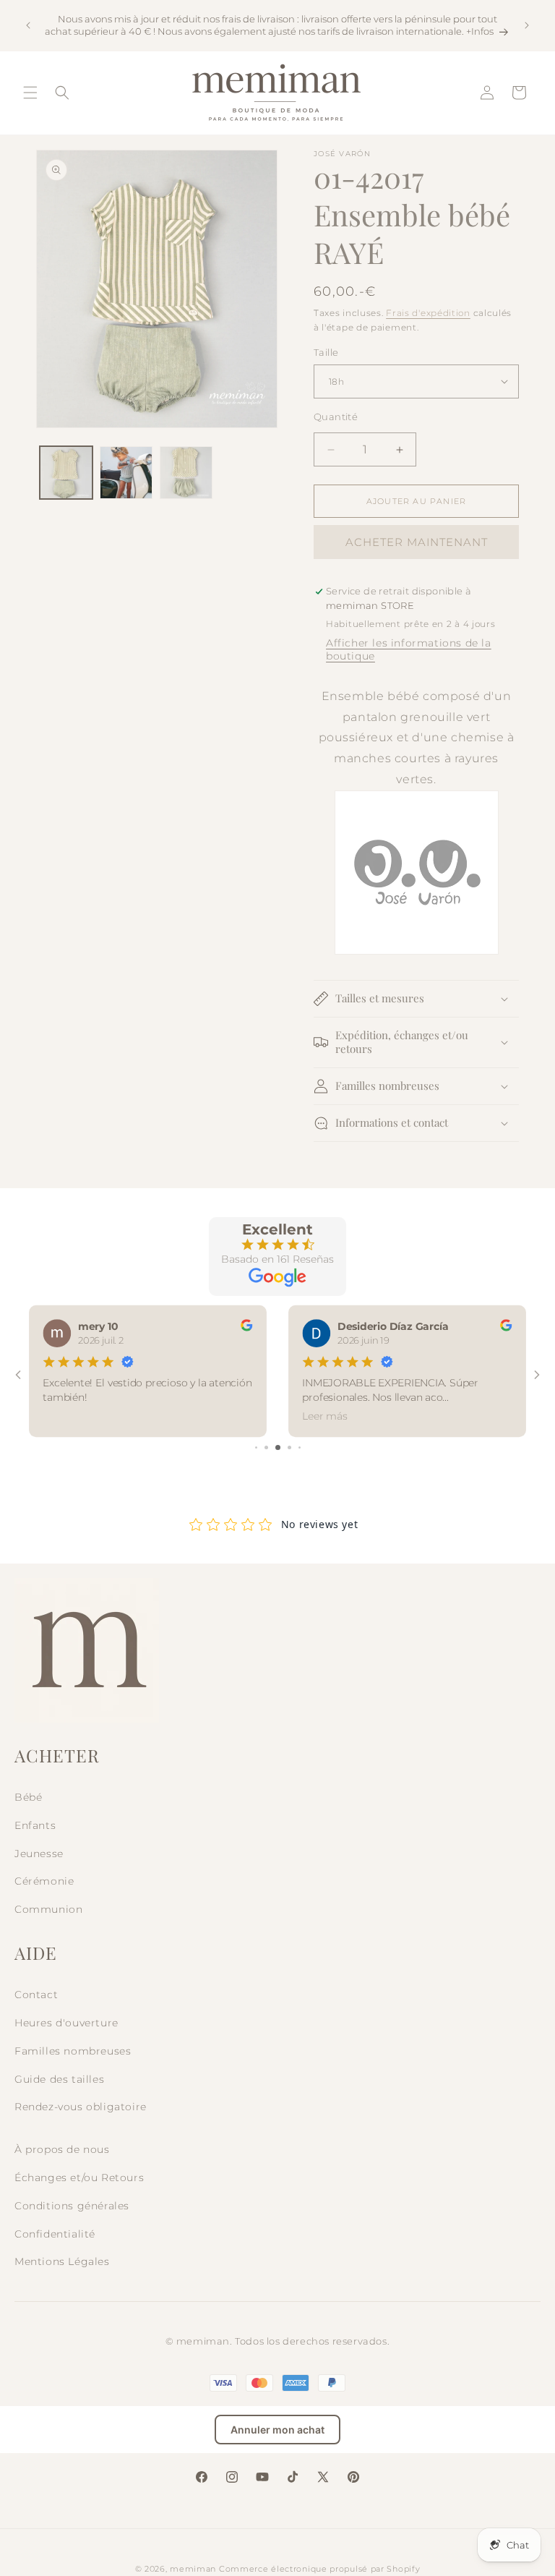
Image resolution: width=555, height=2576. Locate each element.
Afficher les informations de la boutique (409, 649)
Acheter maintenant (417, 542)
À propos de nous (62, 2149)
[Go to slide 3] (278, 1447)
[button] (30, 93)
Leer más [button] (324, 1416)
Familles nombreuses (73, 2051)
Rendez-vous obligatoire (81, 2107)
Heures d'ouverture (66, 2023)
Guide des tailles (59, 2079)
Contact (36, 1995)
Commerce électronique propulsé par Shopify (319, 2569)
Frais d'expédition (428, 313)
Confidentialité (55, 2234)
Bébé (28, 1797)
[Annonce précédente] (28, 25)
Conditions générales (72, 2206)
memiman (193, 2569)
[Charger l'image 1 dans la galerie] (66, 473)
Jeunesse (39, 1854)
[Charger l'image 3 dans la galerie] (186, 473)
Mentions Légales (62, 2261)
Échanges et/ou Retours (79, 2178)
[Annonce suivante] (527, 25)
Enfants (35, 1825)
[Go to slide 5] (300, 1447)
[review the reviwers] (246, 1327)
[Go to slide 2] (266, 1447)
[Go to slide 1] (256, 1447)
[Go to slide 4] (289, 1447)
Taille (326, 352)
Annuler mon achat (277, 2430)
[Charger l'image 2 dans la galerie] (126, 473)
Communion (48, 1909)
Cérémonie (44, 1881)
